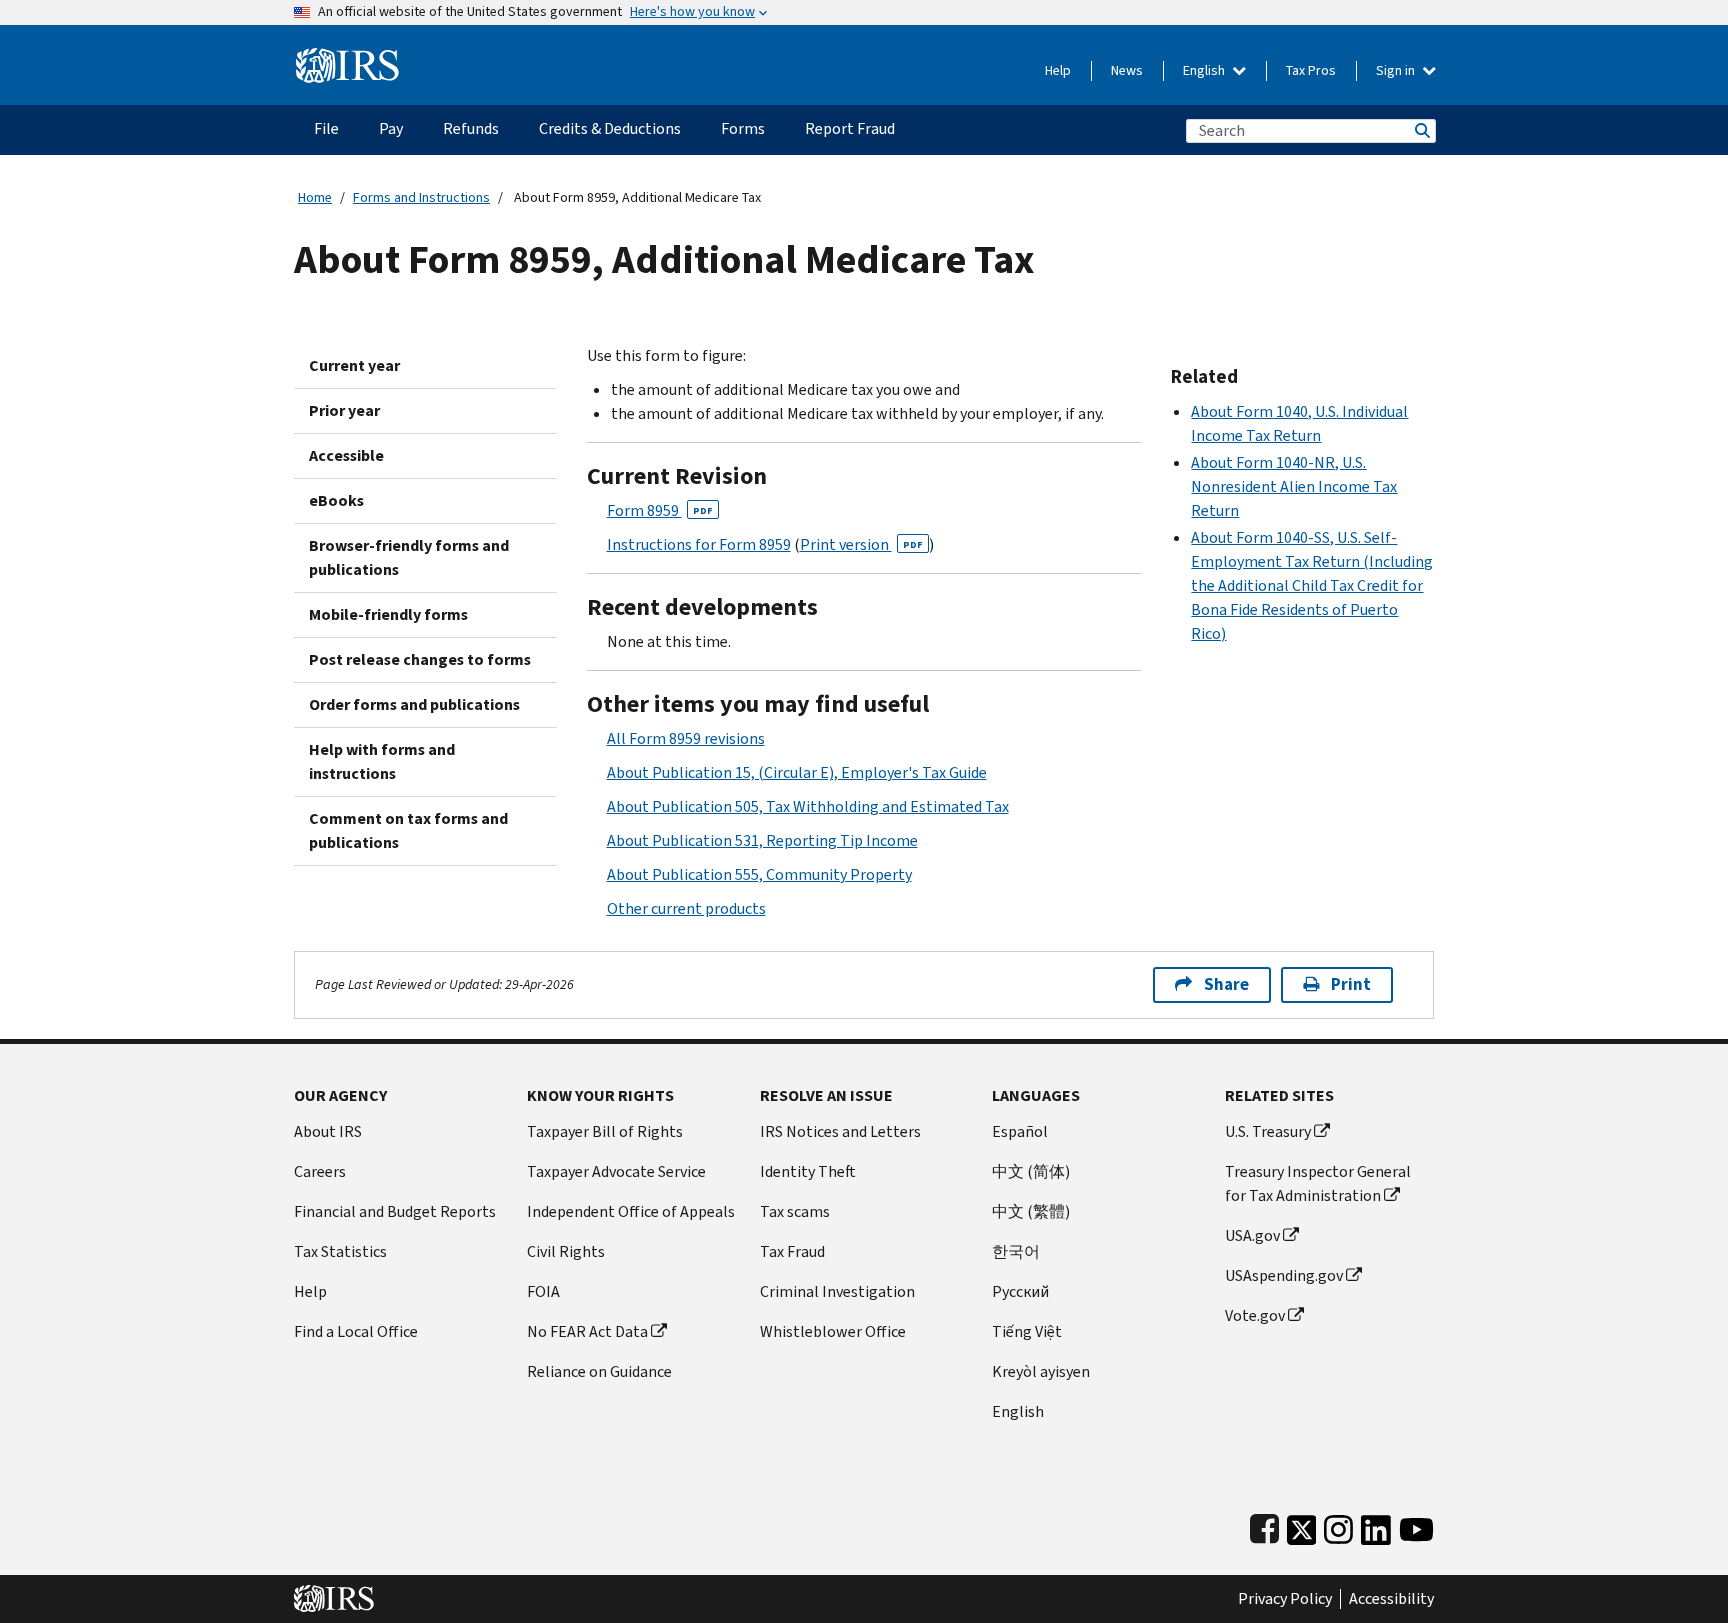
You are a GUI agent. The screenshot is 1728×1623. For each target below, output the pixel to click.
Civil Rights (566, 1251)
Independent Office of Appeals (631, 1211)
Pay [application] (391, 128)
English (1205, 70)
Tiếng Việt (1027, 1331)
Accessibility (1391, 1599)
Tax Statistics (340, 1251)
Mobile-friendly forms (388, 614)
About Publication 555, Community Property (759, 874)
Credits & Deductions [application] (610, 128)
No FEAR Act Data (587, 1331)
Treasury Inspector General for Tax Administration (1318, 1183)
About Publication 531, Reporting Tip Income (762, 840)
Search (1421, 130)
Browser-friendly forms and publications (409, 557)
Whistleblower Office (833, 1331)
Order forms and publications (414, 704)
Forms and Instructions (421, 197)
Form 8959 (660, 510)
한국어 (1016, 1251)
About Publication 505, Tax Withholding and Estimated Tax (808, 806)
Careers (320, 1171)
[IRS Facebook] (1264, 1525)
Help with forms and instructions (382, 761)
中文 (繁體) (1031, 1211)
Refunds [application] (471, 128)
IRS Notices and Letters (840, 1131)
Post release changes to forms (420, 659)
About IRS (328, 1131)
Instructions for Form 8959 (699, 544)
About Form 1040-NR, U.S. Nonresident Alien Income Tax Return (1294, 486)
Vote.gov (1255, 1315)
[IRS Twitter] (1302, 1525)
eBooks (336, 500)
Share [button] (1226, 984)
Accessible (346, 455)
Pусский (1020, 1291)
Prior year (344, 410)
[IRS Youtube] (1416, 1525)
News (1127, 70)
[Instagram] (1338, 1525)
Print (1351, 984)
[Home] (347, 57)
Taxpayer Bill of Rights (605, 1131)
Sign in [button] (1397, 70)
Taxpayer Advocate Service (616, 1171)
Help (1058, 70)
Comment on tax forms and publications (408, 830)
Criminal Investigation (837, 1291)
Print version (861, 544)
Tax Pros (1311, 70)
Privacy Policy (1285, 1599)
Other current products (686, 908)
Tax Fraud (792, 1251)
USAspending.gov (1284, 1275)
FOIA (543, 1291)
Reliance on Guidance (599, 1371)
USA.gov (1252, 1235)
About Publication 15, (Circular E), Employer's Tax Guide (797, 772)
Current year (354, 365)
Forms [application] (743, 128)
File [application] (326, 128)
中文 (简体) (1031, 1171)
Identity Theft (808, 1171)
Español (1020, 1131)
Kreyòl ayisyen (1041, 1371)
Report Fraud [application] (850, 128)
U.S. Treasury (1268, 1131)
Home (315, 197)
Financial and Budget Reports (395, 1211)
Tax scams (795, 1211)
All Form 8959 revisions (686, 738)
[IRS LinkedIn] (1376, 1525)
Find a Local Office (356, 1331)
